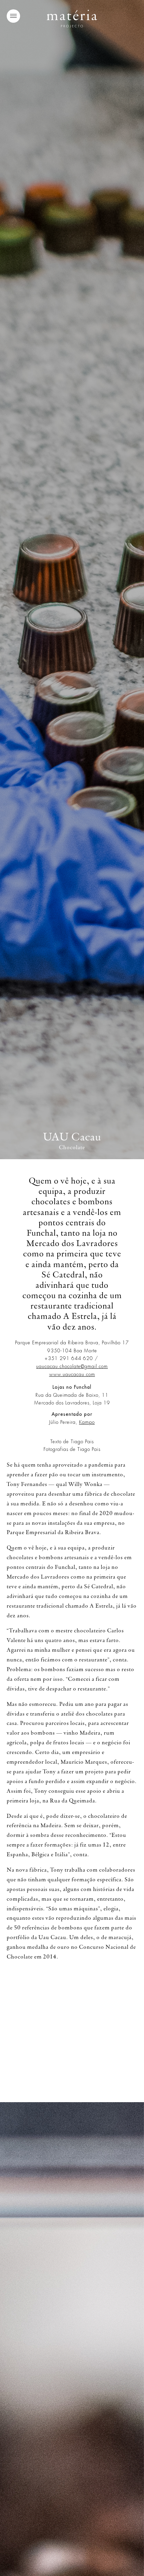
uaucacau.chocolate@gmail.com (72, 1366)
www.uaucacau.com (72, 1374)
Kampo (87, 1422)
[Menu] (13, 16)
